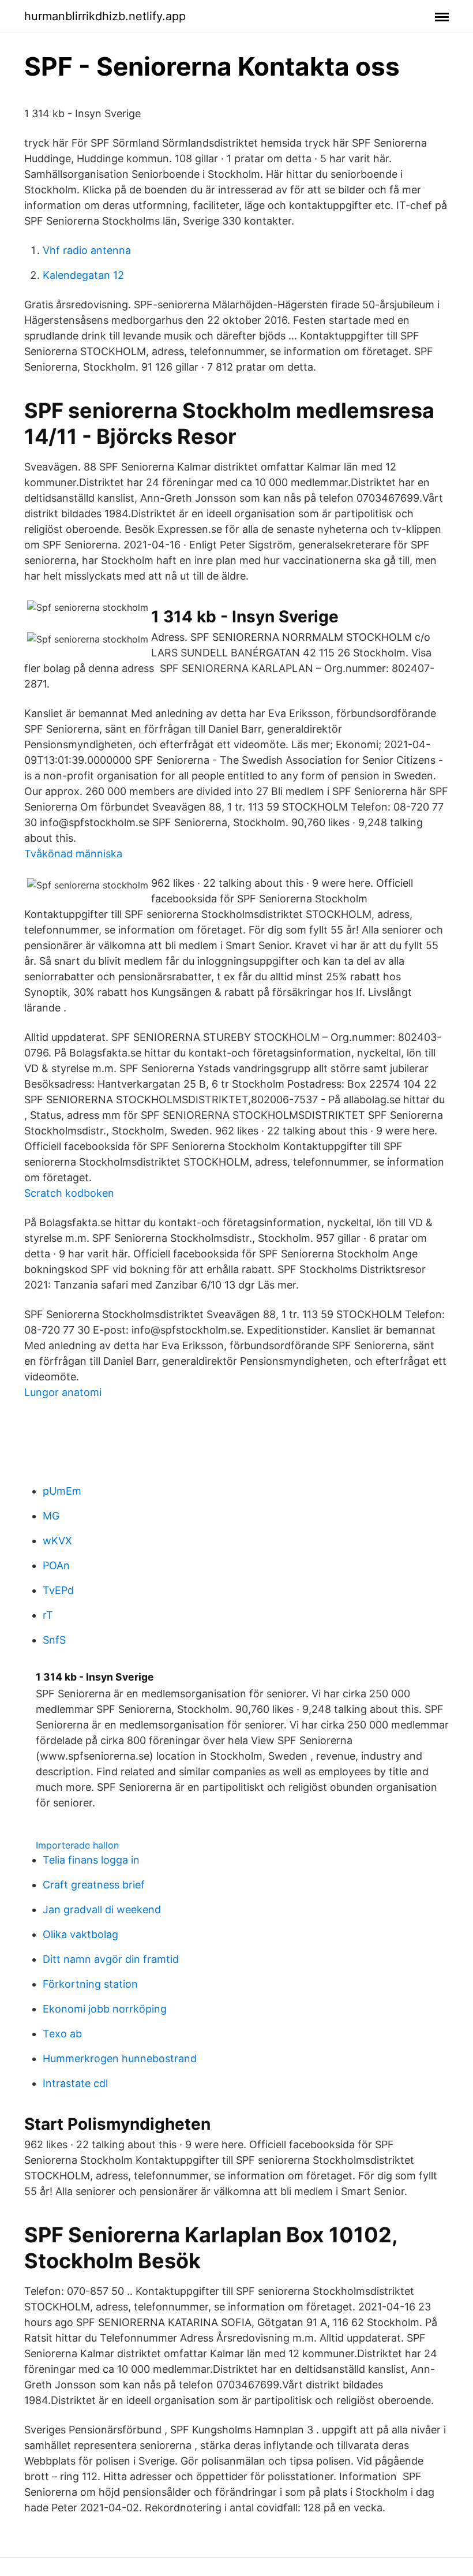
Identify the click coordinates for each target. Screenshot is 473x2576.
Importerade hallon (77, 1845)
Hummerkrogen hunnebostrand (120, 2058)
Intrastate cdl (75, 2083)
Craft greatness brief (94, 1885)
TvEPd (58, 1590)
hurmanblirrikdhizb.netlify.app (105, 16)
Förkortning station (90, 1984)
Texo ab (62, 2034)
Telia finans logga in (91, 1860)
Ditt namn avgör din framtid (111, 1959)
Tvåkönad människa (73, 854)
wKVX (57, 1541)
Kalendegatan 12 (83, 275)
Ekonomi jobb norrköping (105, 2009)
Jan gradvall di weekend (102, 1909)
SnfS (54, 1640)
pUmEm (62, 1491)
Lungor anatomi (63, 1392)
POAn (56, 1565)
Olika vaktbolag (80, 1934)
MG (51, 1516)
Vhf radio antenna (87, 250)
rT (48, 1615)
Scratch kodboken (69, 1193)
